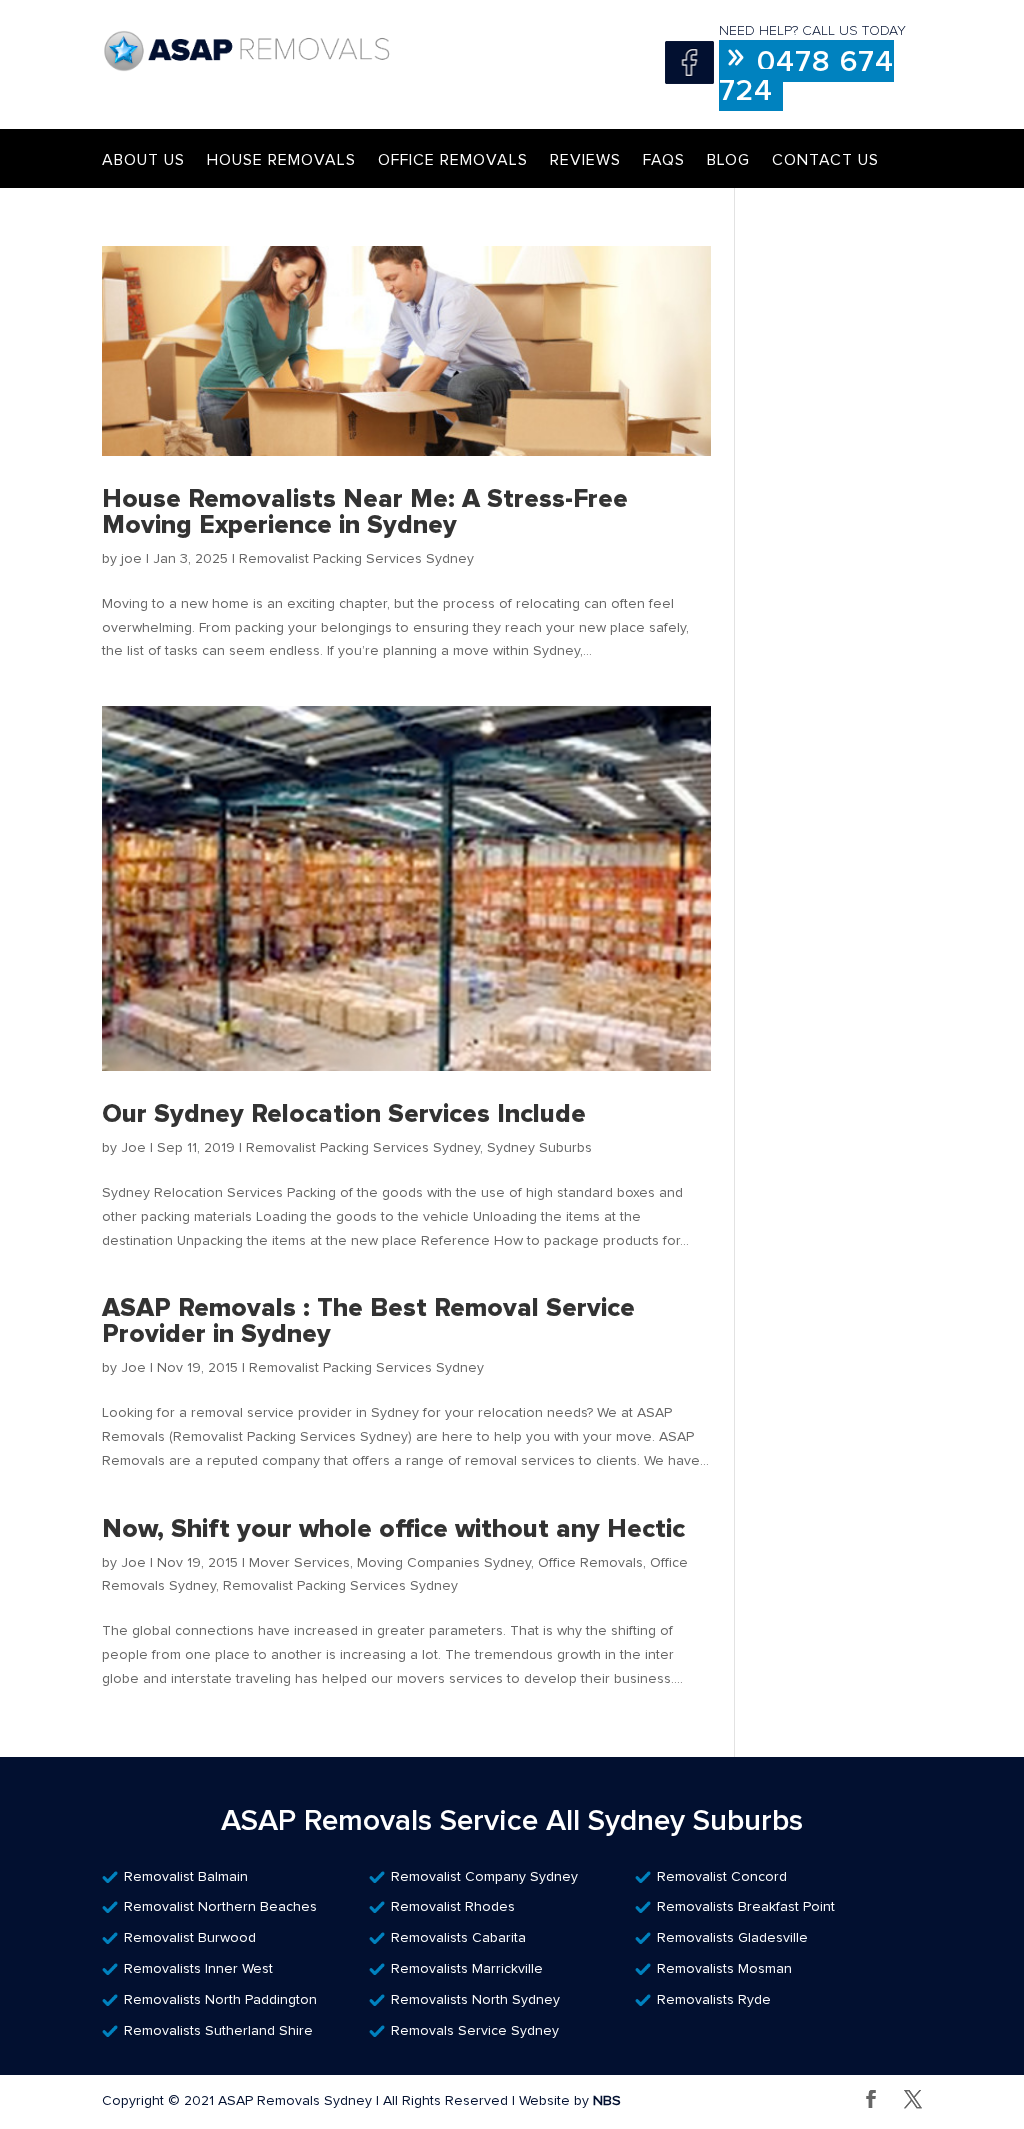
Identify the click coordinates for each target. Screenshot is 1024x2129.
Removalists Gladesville (732, 1938)
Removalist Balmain (186, 1877)
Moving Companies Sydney (444, 1563)
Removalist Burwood (190, 1938)
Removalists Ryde (714, 2000)
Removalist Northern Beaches (220, 1907)
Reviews (585, 160)
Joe (133, 1148)
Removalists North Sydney (475, 2000)
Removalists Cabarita (458, 1938)
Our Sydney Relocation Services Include (344, 1114)
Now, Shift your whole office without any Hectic (393, 1529)
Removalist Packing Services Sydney (356, 559)
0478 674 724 (806, 76)
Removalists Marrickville (467, 1969)
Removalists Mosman (724, 1969)
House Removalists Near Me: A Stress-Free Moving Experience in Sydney (365, 512)
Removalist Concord (722, 1877)
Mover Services (299, 1563)
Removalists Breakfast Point (746, 1907)
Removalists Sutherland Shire (218, 2031)
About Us (143, 160)
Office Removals (453, 160)
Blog (728, 160)
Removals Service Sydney (475, 2031)
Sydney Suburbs (539, 1148)
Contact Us (825, 160)
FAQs (664, 160)
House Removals (281, 160)
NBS (607, 2101)
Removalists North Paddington (220, 2000)
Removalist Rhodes (453, 1907)
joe (131, 559)
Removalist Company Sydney (484, 1877)
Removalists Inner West (198, 1969)
